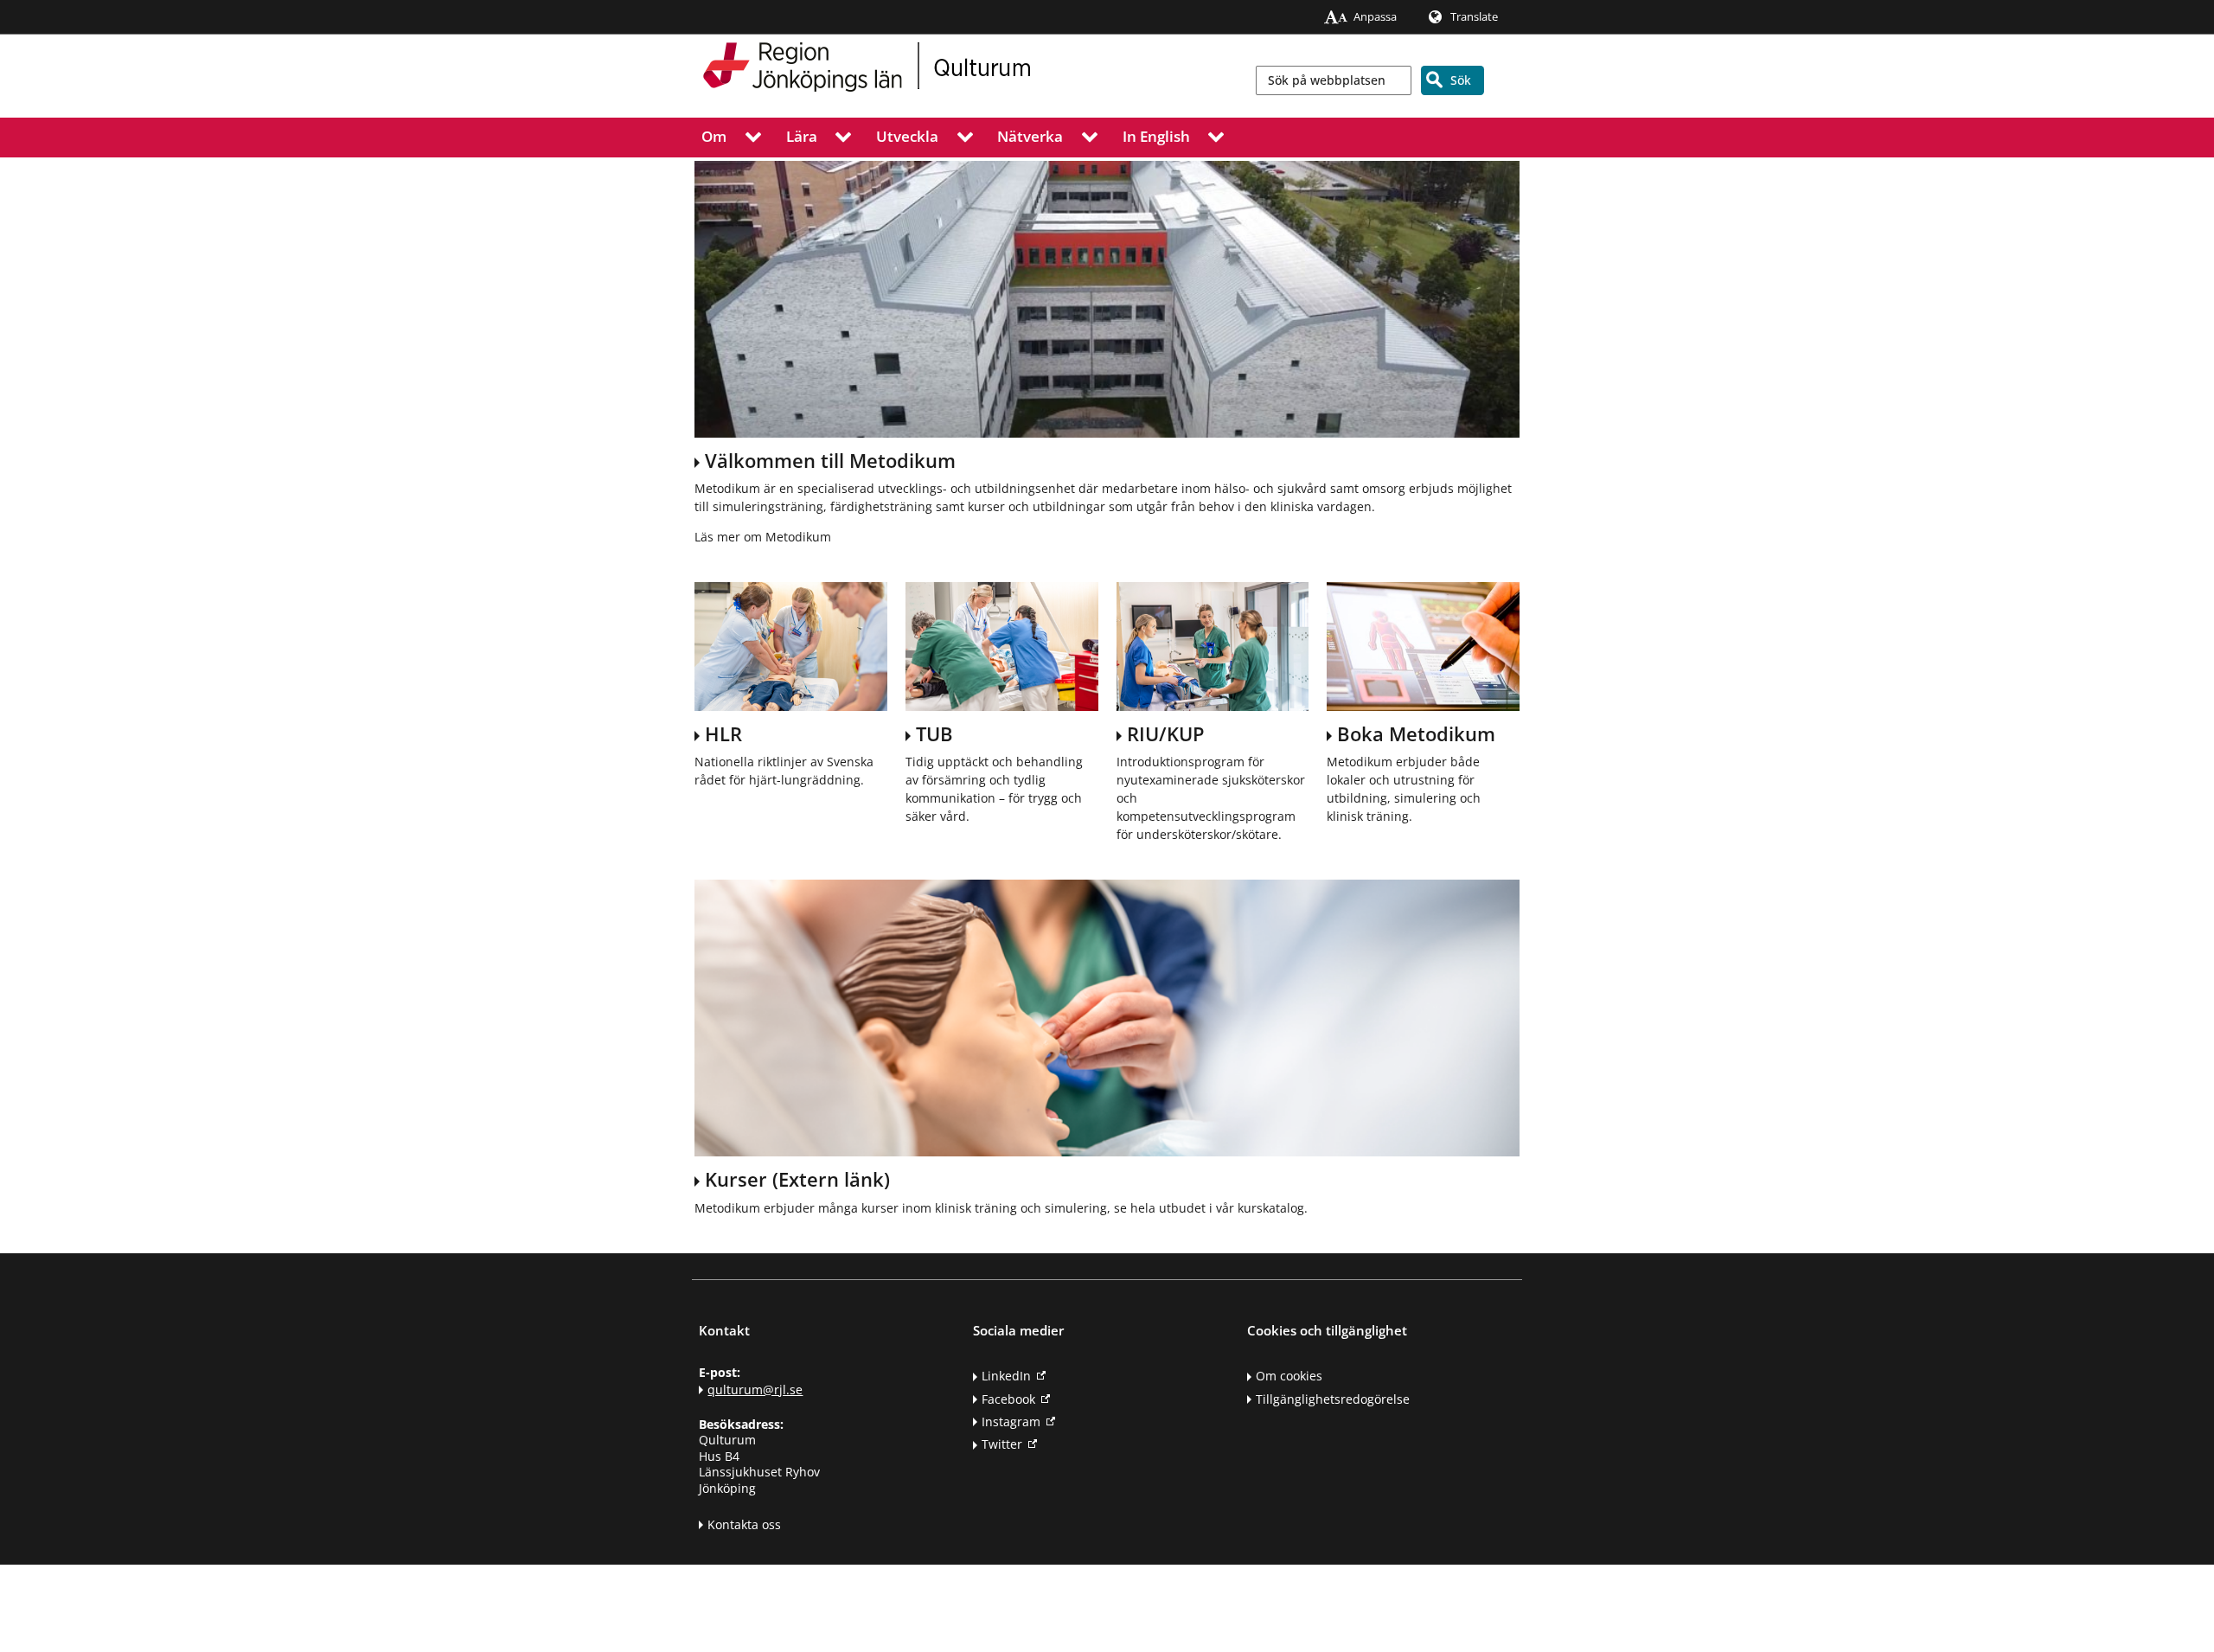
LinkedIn (1006, 1376)
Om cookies (1289, 1376)
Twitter (1002, 1444)
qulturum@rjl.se (755, 1389)
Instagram (1011, 1421)
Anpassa (1375, 17)
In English (1156, 135)
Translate (1474, 17)
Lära (802, 135)
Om (714, 135)
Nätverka (1030, 135)
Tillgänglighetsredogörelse (1333, 1399)
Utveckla (907, 135)
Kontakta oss (744, 1524)
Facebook (1008, 1399)
